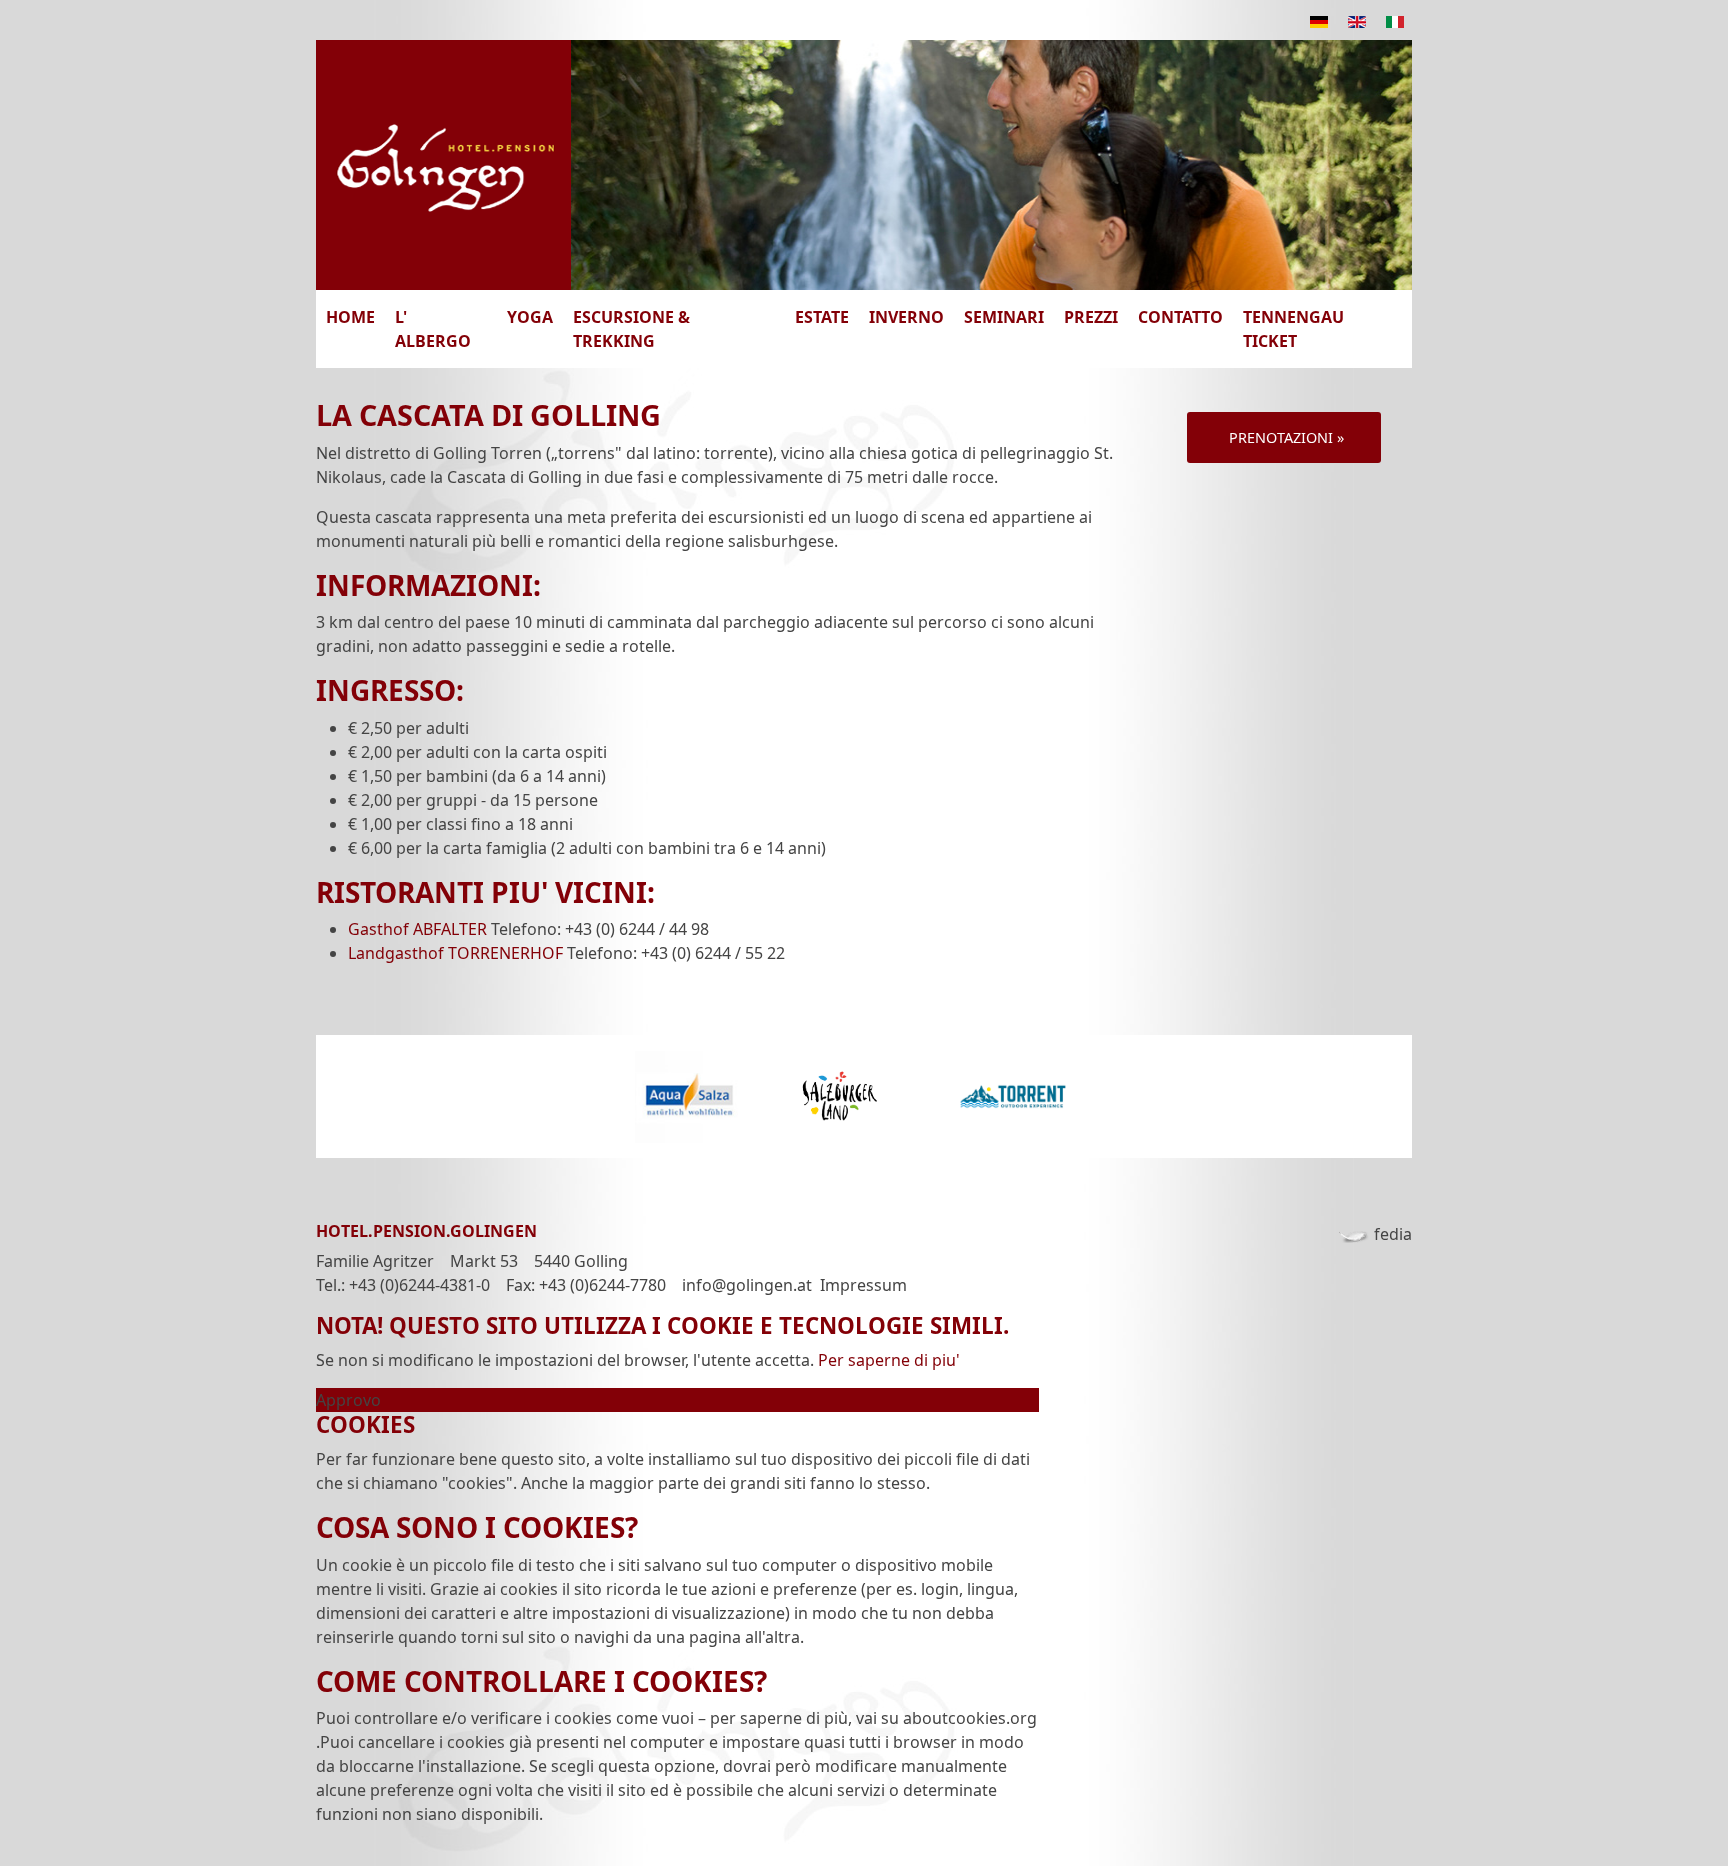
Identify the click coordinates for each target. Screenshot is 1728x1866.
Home (350, 317)
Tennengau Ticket (1293, 329)
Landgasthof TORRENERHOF (455, 953)
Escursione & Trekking (631, 329)
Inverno (906, 317)
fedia (1393, 1234)
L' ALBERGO (433, 329)
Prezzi (1091, 317)
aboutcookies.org (970, 1718)
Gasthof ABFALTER (417, 929)
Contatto (1180, 317)
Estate (822, 317)
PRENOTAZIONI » (1284, 437)
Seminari (1004, 317)
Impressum (863, 1285)
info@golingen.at (747, 1285)
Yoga (530, 317)
